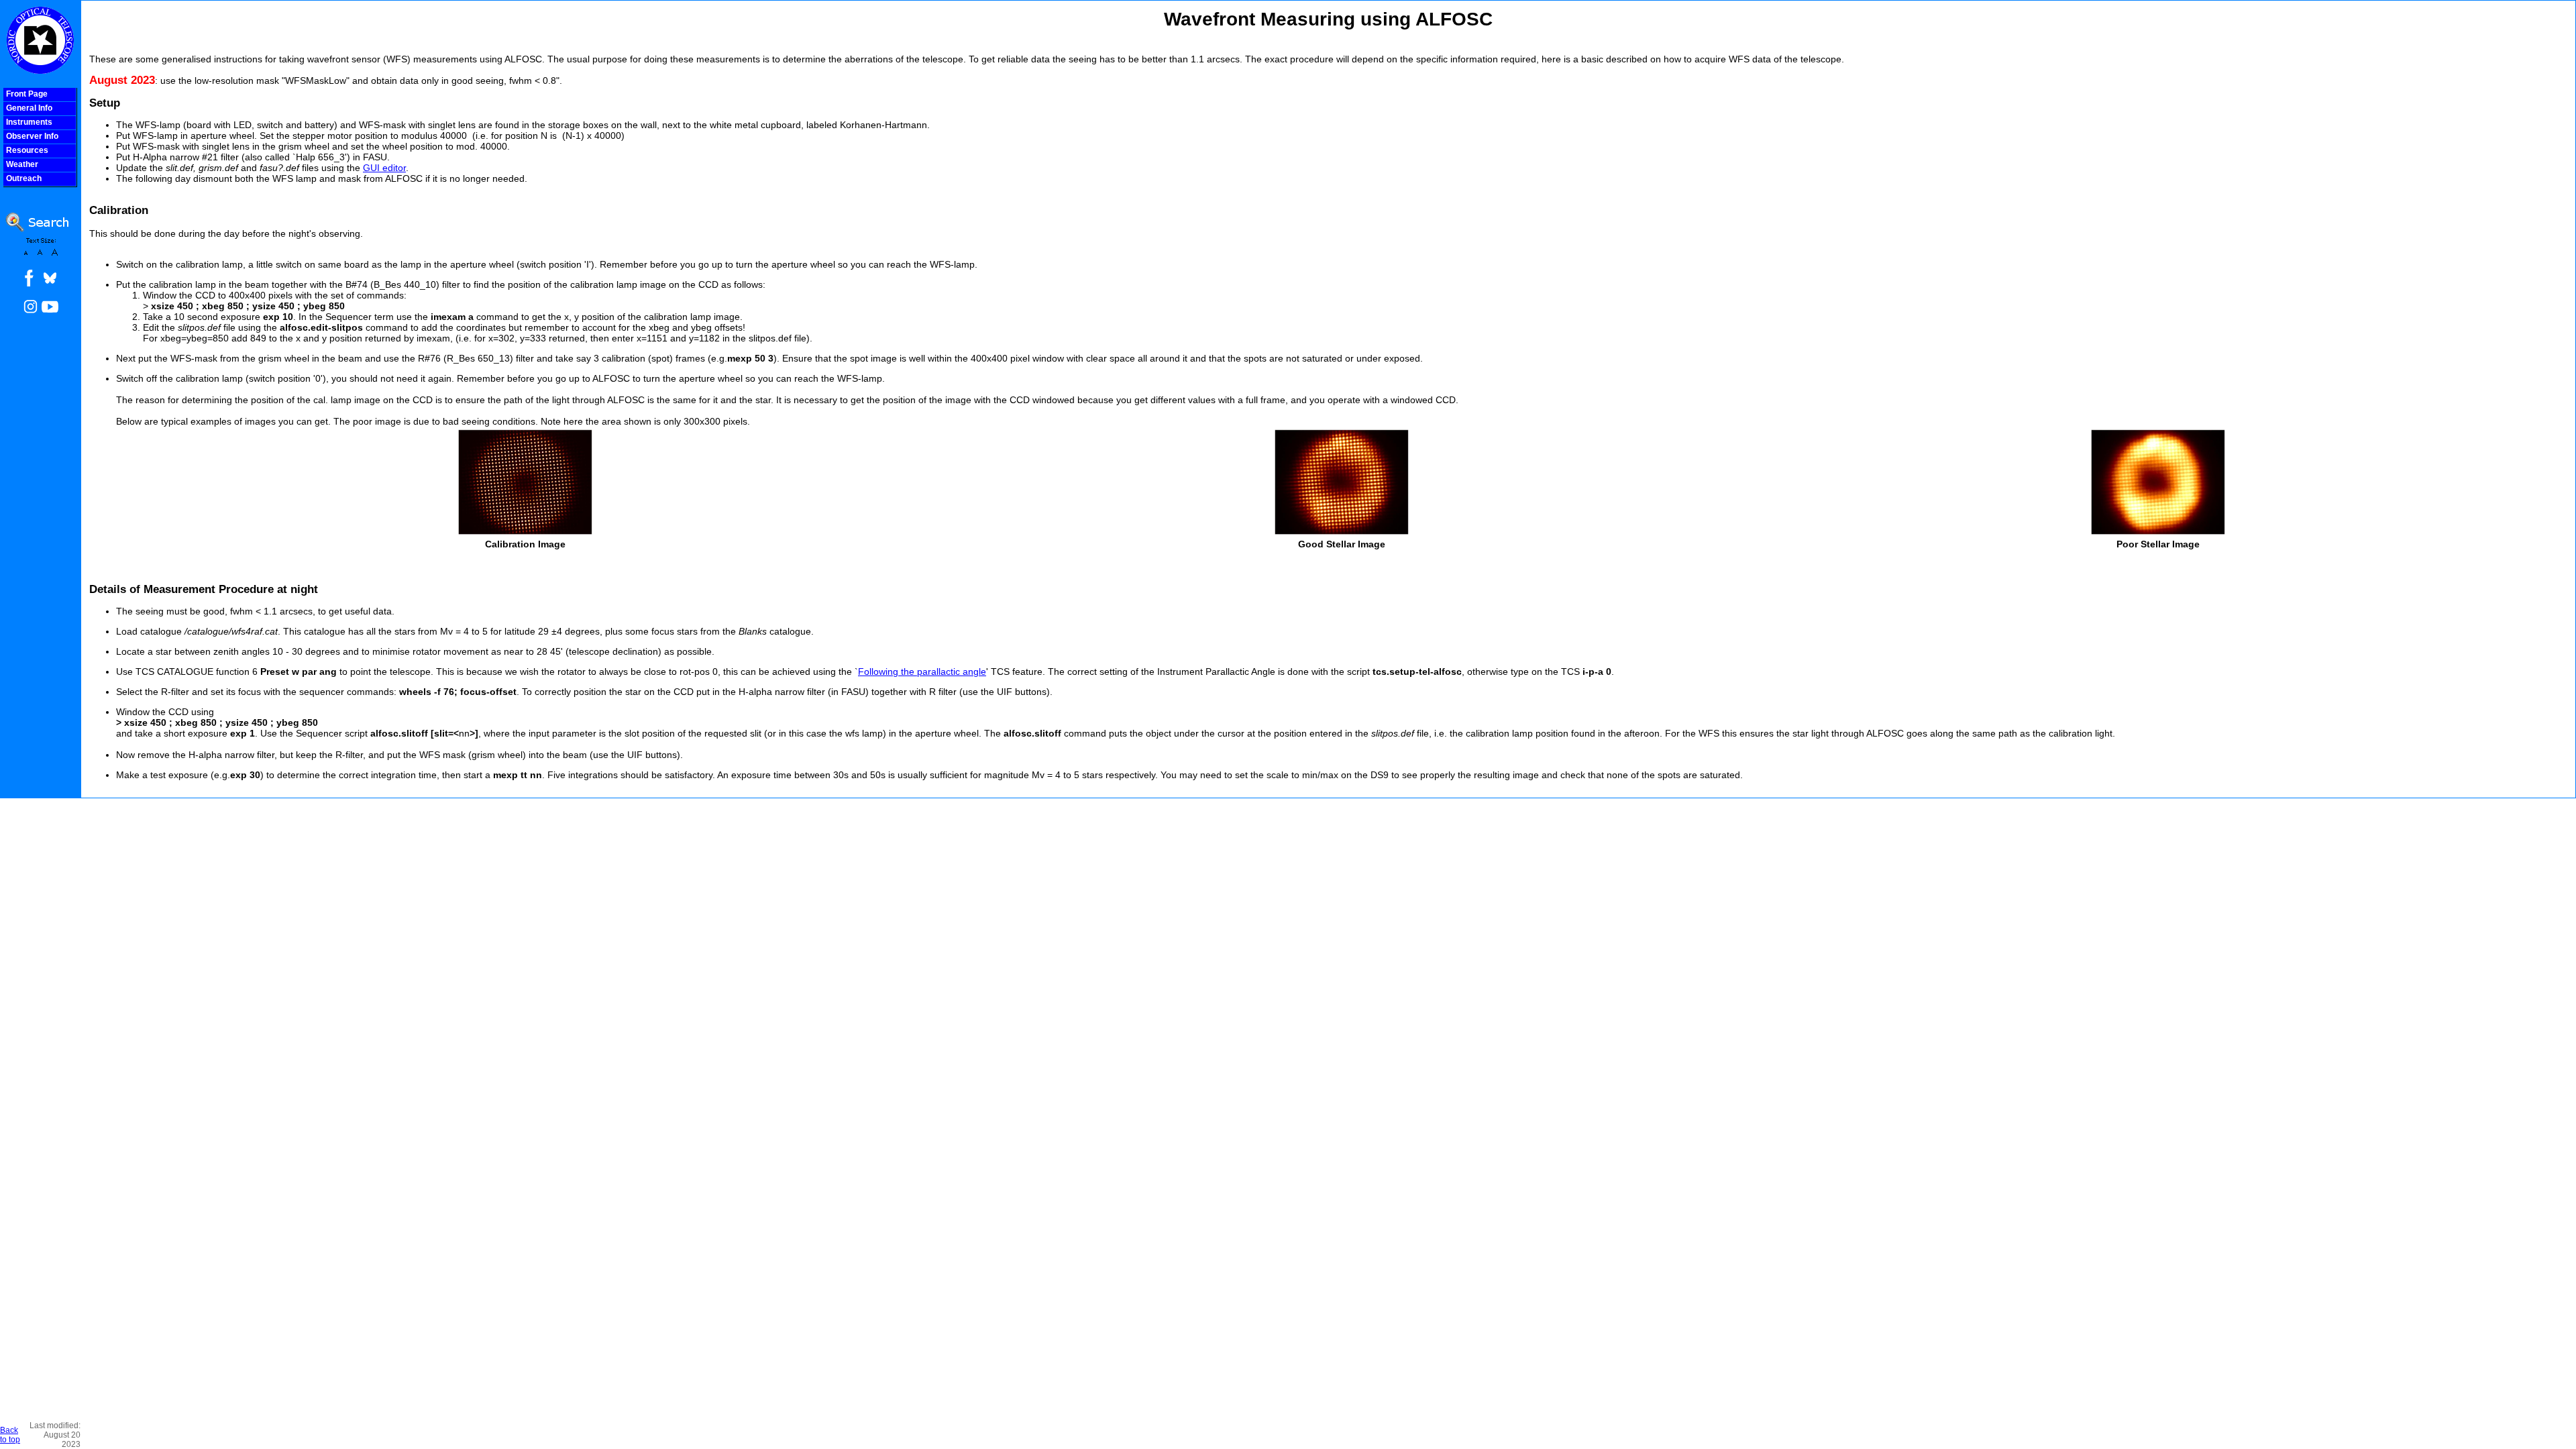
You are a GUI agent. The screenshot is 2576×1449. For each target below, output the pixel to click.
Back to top (10, 1435)
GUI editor (384, 168)
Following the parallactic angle (922, 672)
